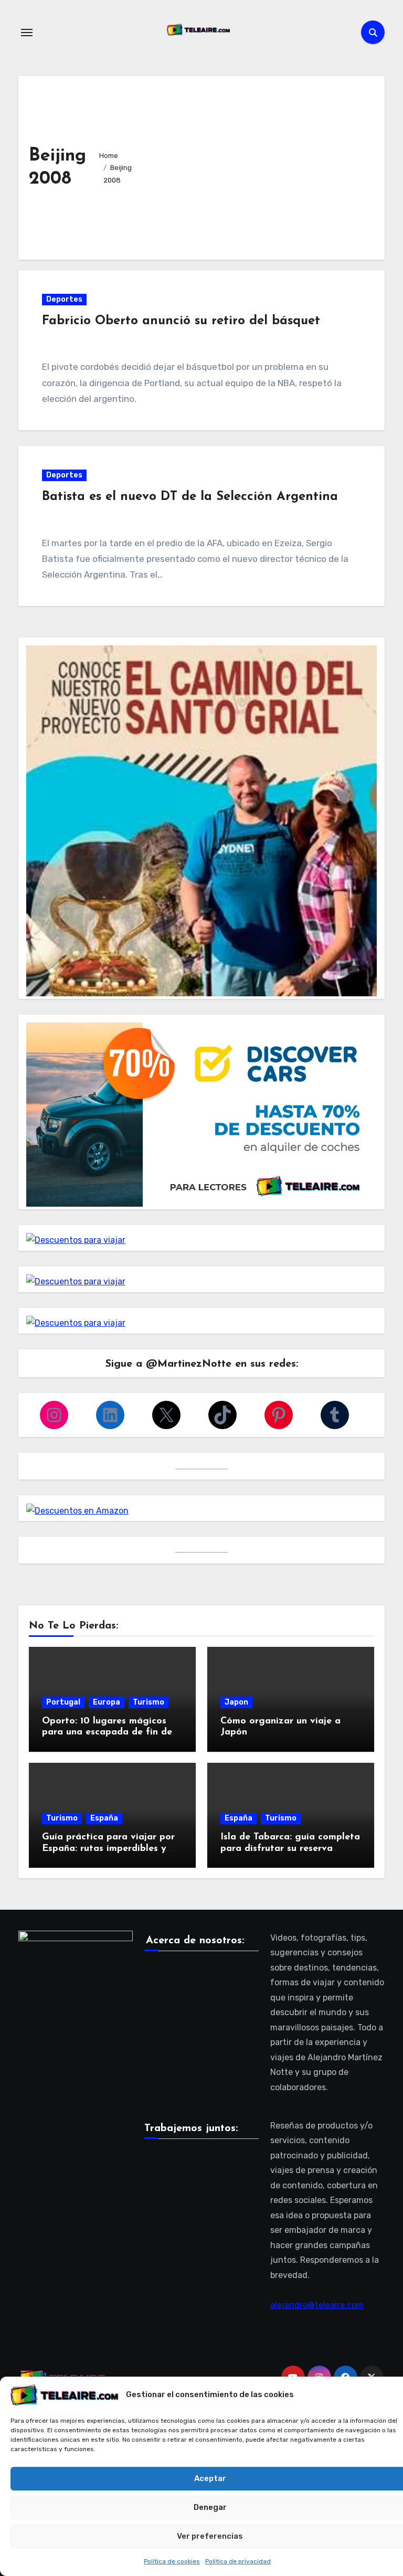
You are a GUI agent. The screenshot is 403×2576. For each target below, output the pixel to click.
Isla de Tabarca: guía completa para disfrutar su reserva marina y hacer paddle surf (290, 1849)
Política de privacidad (238, 2561)
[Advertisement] (259, 165)
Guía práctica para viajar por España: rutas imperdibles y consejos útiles (108, 1849)
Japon (236, 1702)
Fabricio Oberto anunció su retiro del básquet (181, 321)
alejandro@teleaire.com (317, 2305)
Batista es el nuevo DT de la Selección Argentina (190, 497)
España (104, 1818)
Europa (107, 1702)
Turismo (149, 1702)
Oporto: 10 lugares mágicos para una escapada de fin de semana (107, 1733)
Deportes (64, 299)
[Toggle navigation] (27, 33)
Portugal (63, 1702)
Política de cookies (172, 2561)
